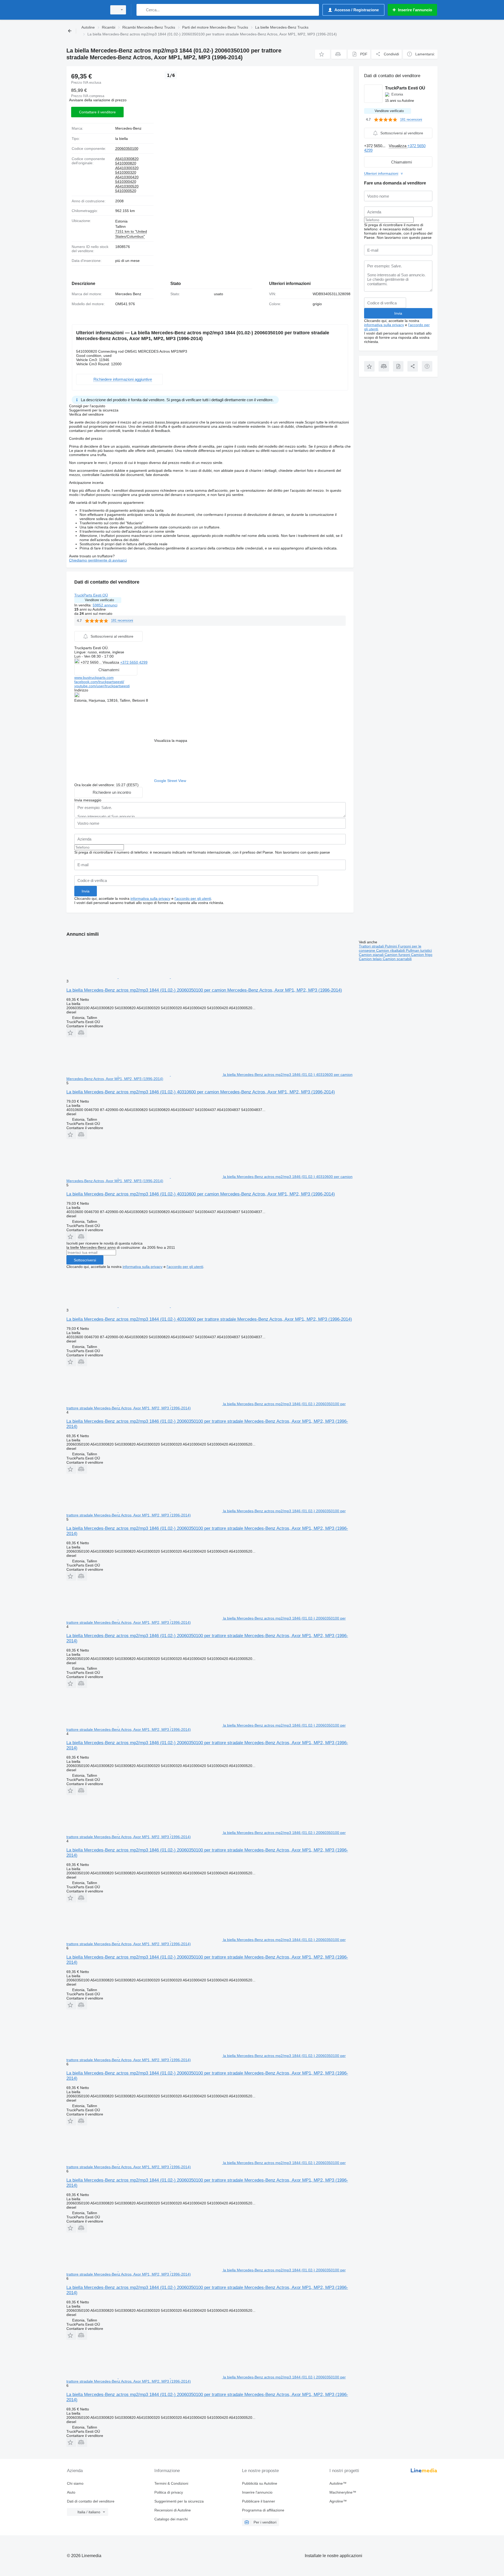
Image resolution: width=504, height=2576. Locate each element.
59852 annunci (105, 605)
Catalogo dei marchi (171, 2519)
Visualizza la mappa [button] (171, 740)
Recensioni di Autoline (173, 2510)
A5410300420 (127, 177)
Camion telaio (371, 959)
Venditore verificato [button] (99, 600)
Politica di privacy (169, 2492)
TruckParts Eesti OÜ (91, 595)
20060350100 (127, 149)
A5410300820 (127, 159)
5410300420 (126, 182)
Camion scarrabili (397, 959)
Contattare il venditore (97, 112)
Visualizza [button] (111, 662)
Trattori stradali (372, 946)
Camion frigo (422, 955)
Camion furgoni (398, 955)
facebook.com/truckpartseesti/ (99, 682)
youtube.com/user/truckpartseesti (102, 686)
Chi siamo (75, 2483)
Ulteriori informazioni (381, 173)
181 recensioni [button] (122, 620)
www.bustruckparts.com (94, 678)
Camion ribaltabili (391, 950)
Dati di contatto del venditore (91, 2501)
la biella (122, 139)
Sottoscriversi (85, 1260)
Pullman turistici (419, 950)
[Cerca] (142, 10)
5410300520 (126, 191)
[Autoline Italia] (85, 10)
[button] (322, 54)
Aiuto (71, 2492)
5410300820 (126, 163)
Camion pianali (372, 955)
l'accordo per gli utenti (193, 898)
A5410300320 (127, 168)
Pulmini (391, 946)
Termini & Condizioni (171, 2483)
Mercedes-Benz (128, 128)
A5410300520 (127, 186)
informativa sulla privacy (150, 898)
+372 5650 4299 (134, 662)
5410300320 (126, 172)
